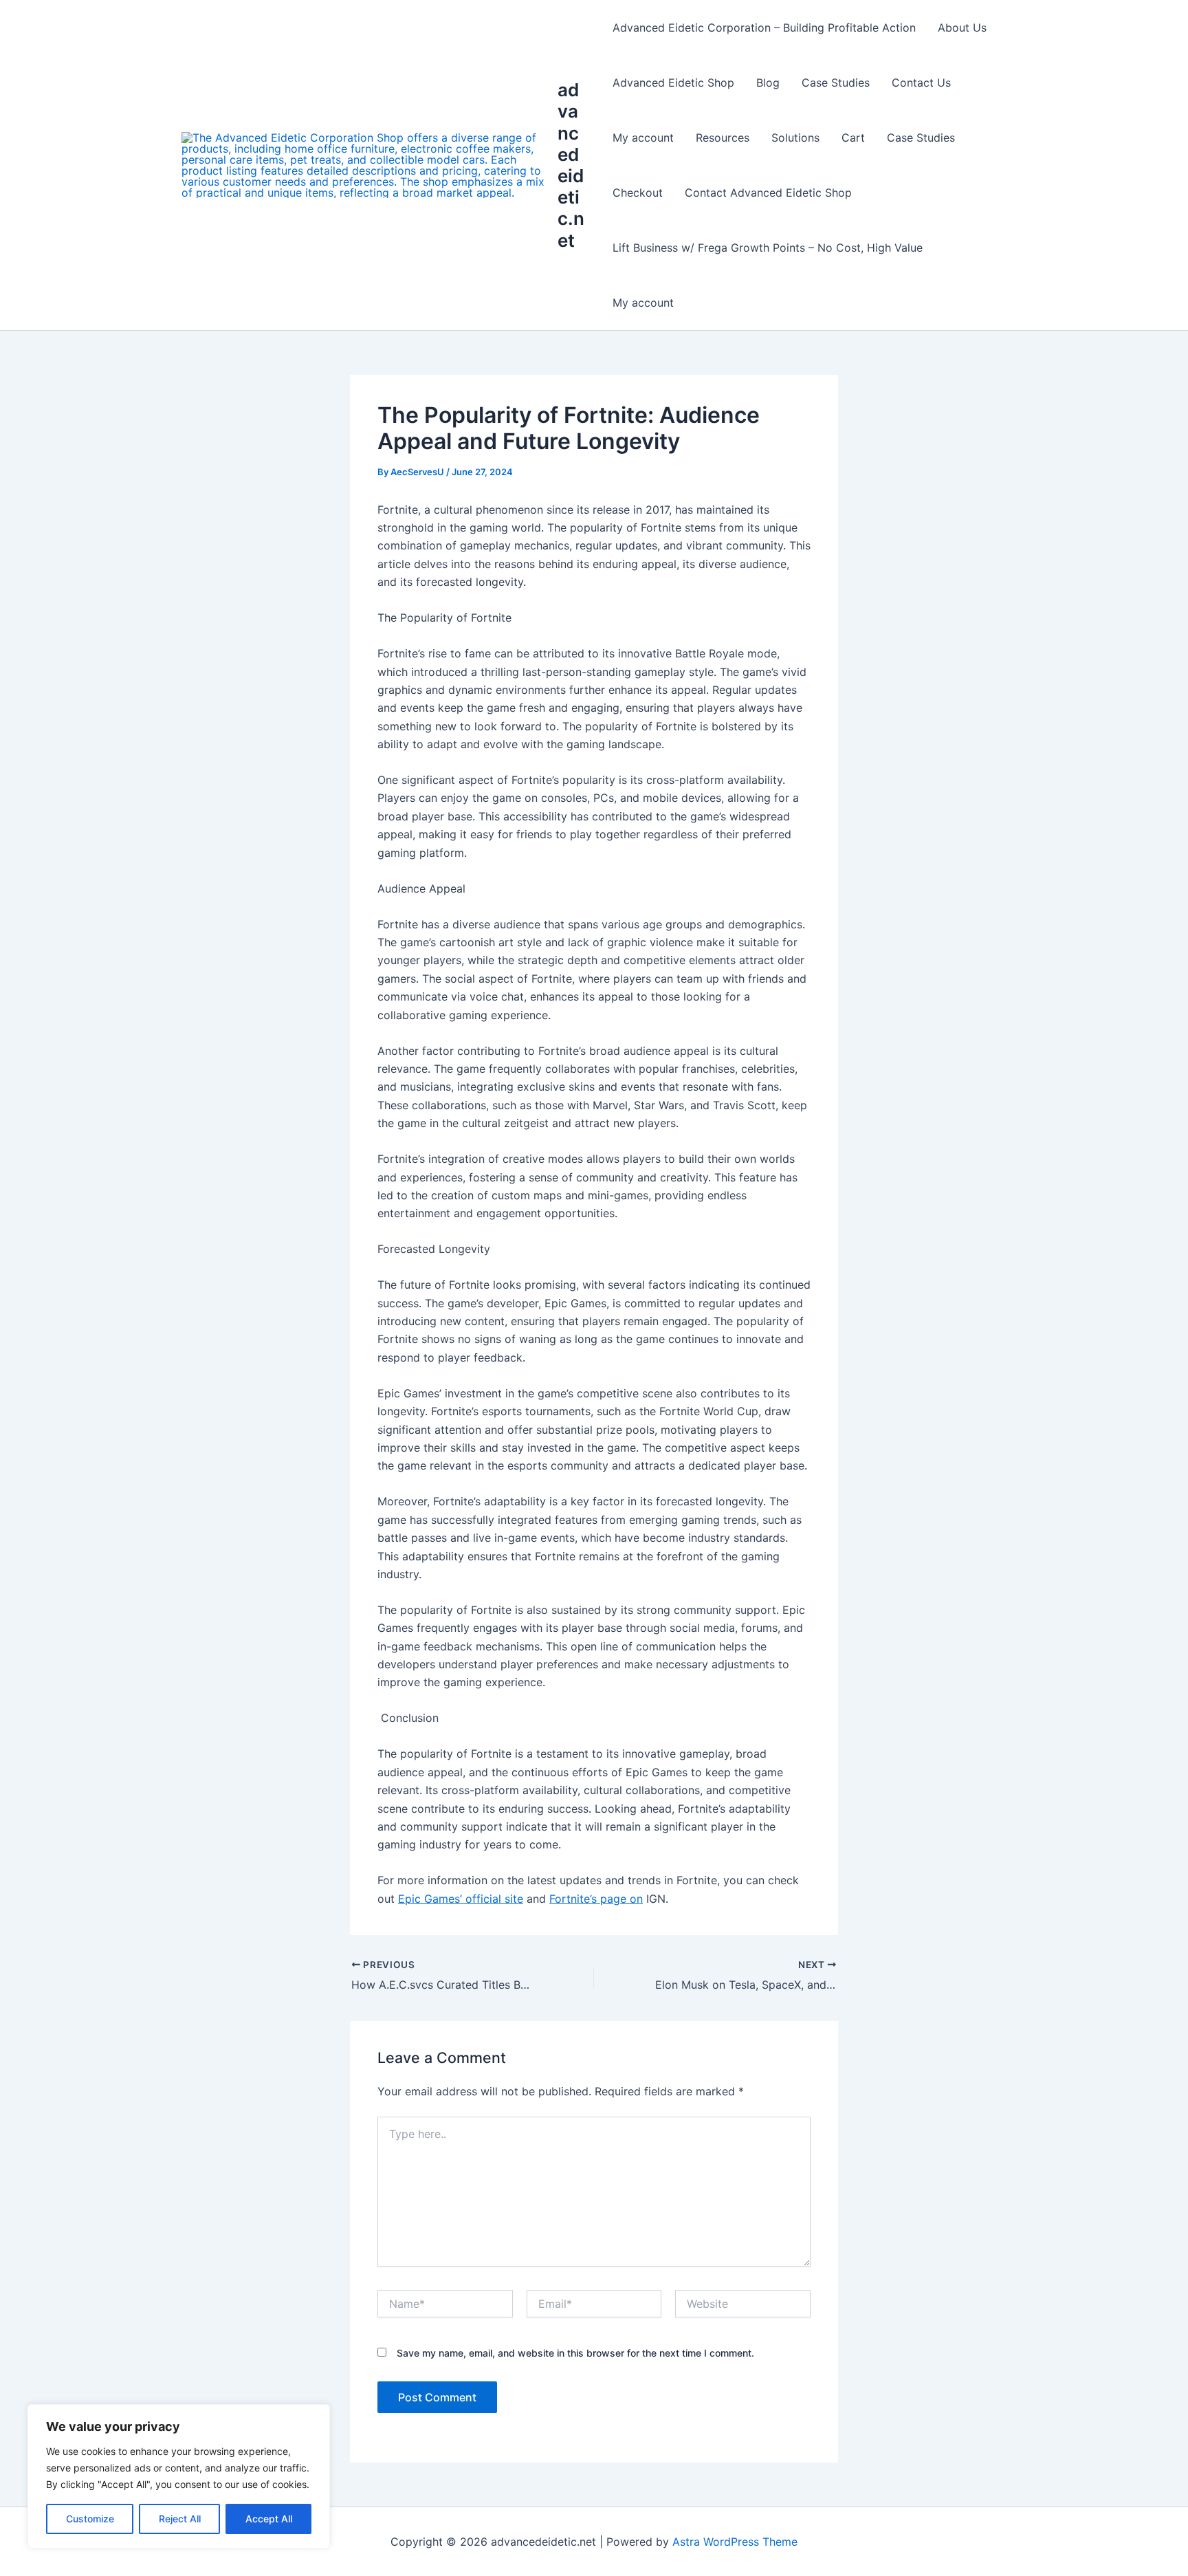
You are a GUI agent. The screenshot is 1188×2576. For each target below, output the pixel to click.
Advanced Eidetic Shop (673, 83)
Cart (853, 138)
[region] (179, 2476)
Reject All (180, 2519)
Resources (723, 138)
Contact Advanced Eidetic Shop (768, 193)
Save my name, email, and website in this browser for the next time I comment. (575, 2353)
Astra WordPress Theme (735, 2542)
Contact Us (921, 83)
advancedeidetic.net (571, 165)
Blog (768, 83)
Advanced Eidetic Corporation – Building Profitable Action (764, 28)
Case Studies (836, 83)
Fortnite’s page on (596, 1899)
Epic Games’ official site (461, 1899)
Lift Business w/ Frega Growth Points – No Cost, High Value (768, 248)
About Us (962, 28)
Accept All (269, 2519)
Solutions (795, 138)
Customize (90, 2519)
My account (643, 138)
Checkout (638, 193)
